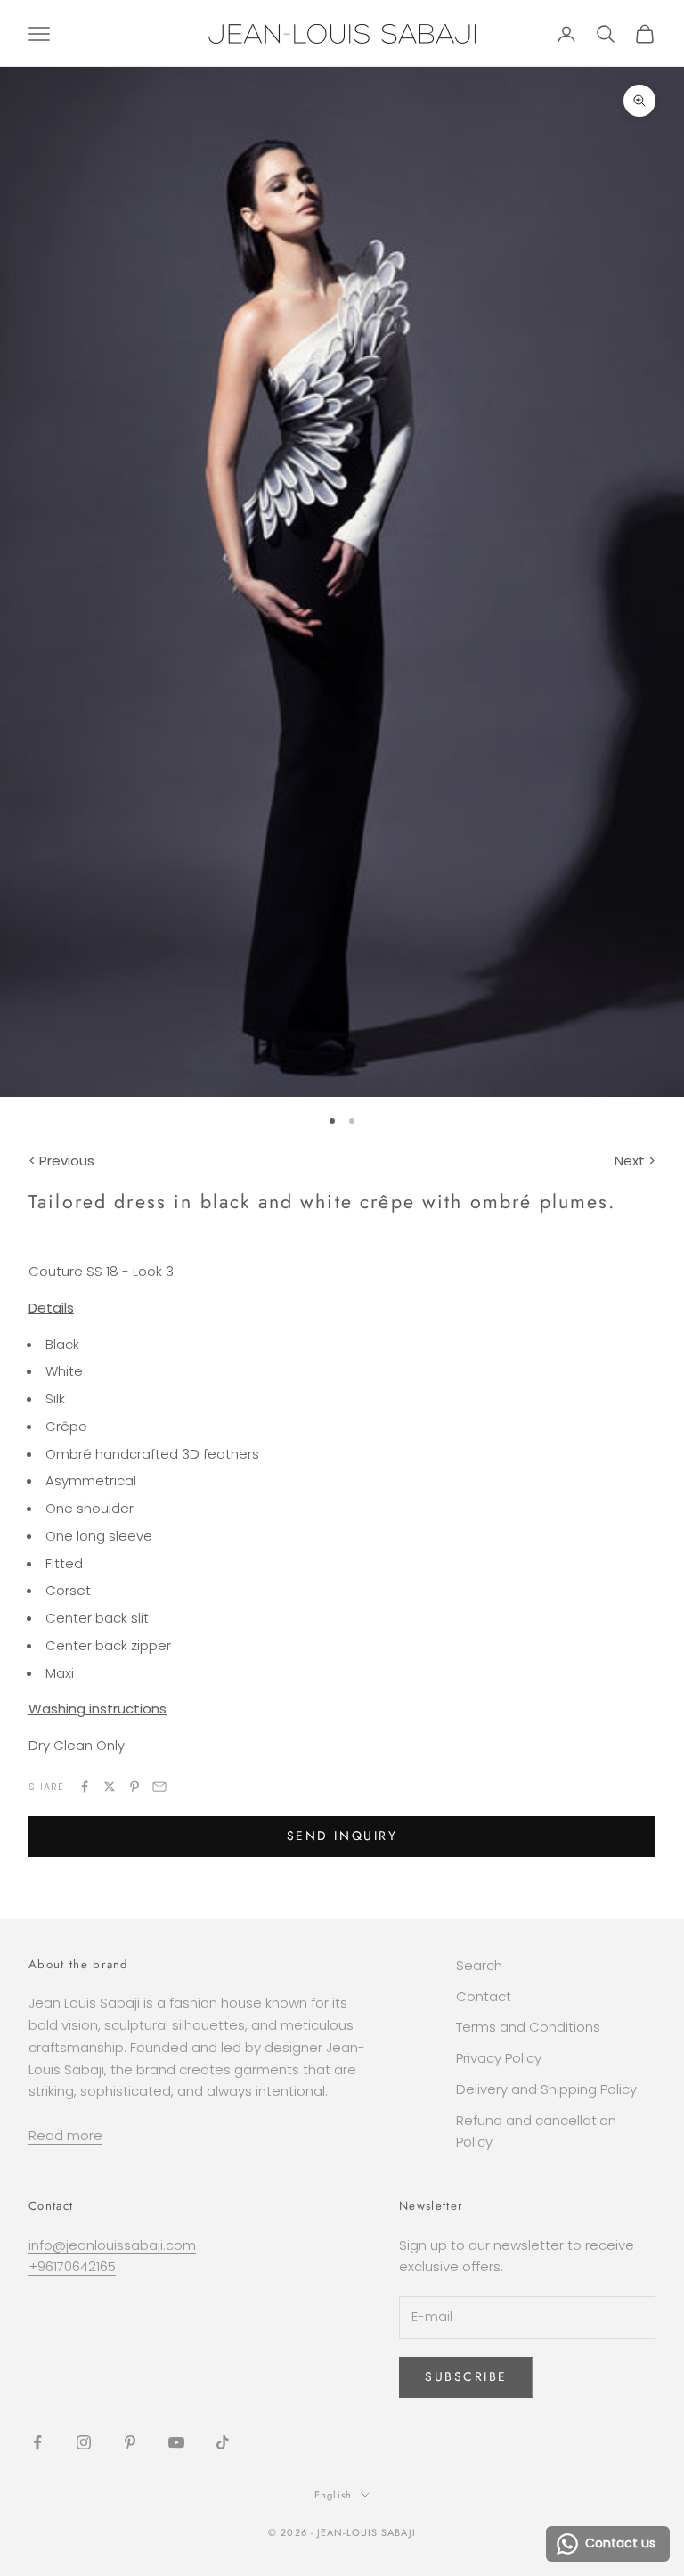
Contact (484, 1996)
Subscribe (466, 2376)
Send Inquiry (342, 1836)
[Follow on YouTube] (176, 2442)
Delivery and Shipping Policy (546, 2089)
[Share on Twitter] (110, 1787)
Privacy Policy (499, 2058)
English (333, 2495)
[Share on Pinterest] (134, 1787)
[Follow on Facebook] (37, 2442)
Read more (65, 2135)
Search (479, 1965)
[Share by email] (159, 1787)
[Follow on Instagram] (84, 2442)
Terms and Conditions (528, 2027)
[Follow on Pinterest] (130, 2442)
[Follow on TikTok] (223, 2442)
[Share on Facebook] (85, 1787)
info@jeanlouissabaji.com (112, 2245)
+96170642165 (72, 2266)
